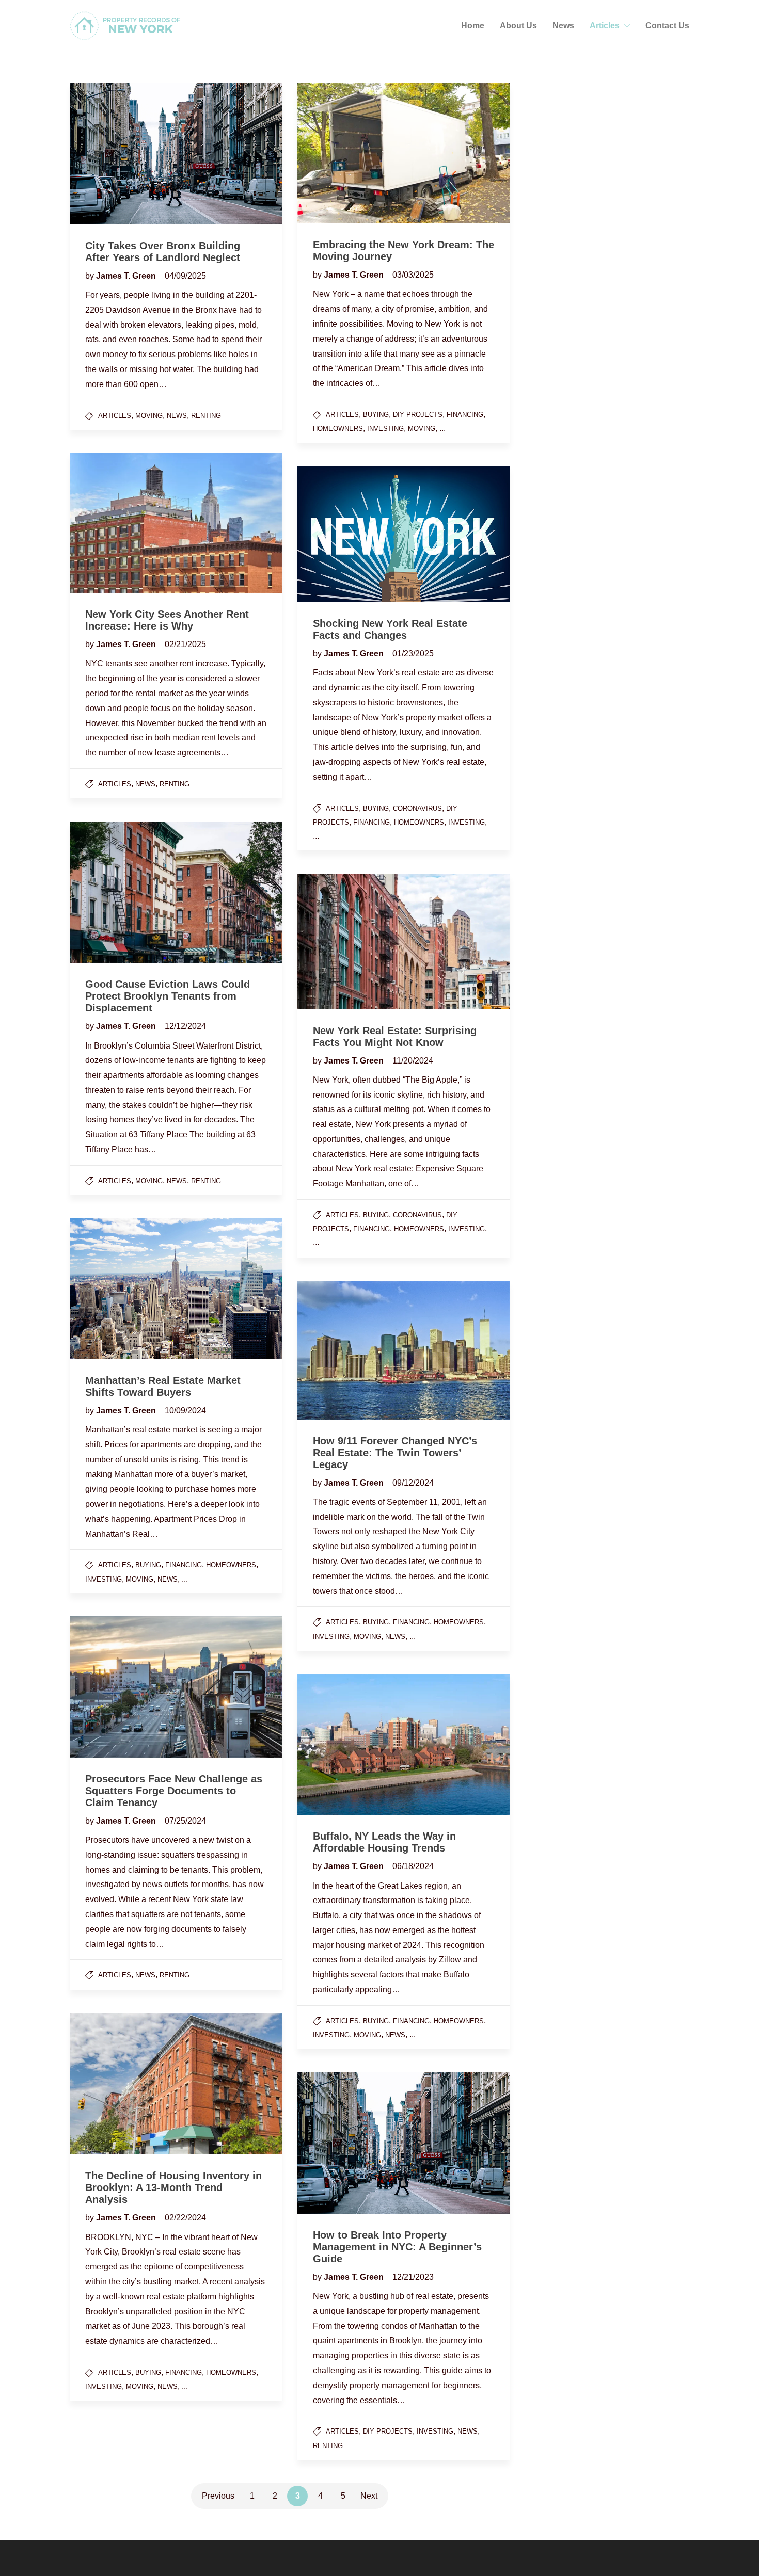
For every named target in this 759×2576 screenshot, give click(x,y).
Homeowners (338, 429)
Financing (465, 415)
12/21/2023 (413, 2277)
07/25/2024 (185, 1821)
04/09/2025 (185, 276)
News (563, 26)
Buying (376, 415)
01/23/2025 (413, 654)
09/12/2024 (413, 1483)
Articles (605, 26)
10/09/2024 (185, 1411)
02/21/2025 (185, 644)
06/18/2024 (413, 1866)
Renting (206, 416)
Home (473, 26)
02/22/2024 (185, 2218)
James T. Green (127, 276)
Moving (149, 416)
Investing (385, 429)
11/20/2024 (413, 1061)
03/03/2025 (413, 275)
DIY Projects (418, 415)
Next (369, 2496)
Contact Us (667, 26)
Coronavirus (417, 808)
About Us (518, 26)
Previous (218, 2496)
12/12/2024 (185, 1026)
